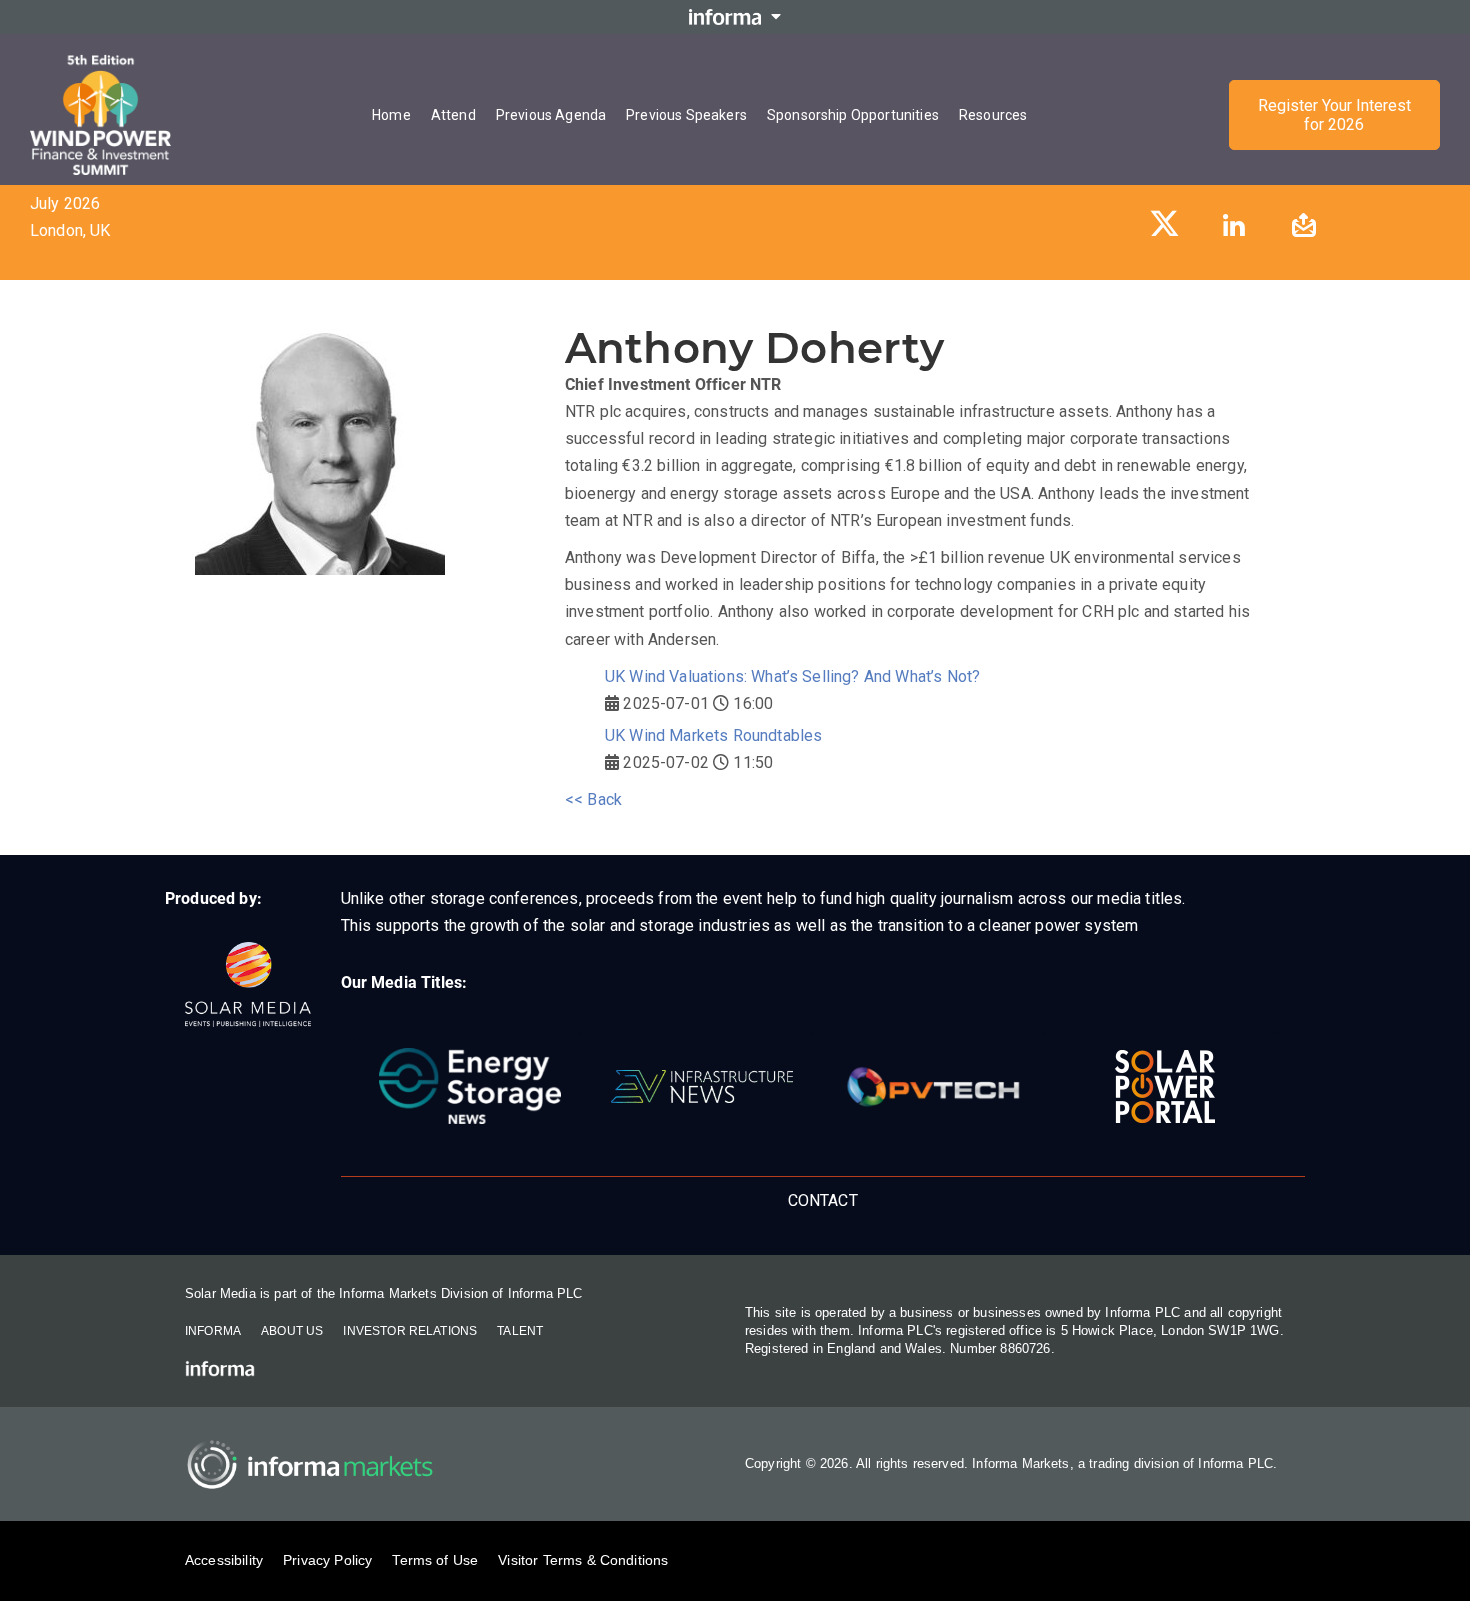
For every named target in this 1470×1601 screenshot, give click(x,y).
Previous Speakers (686, 115)
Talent (520, 1331)
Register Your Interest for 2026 (1334, 115)
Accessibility (224, 1560)
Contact (823, 1200)
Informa (213, 1331)
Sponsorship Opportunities (853, 115)
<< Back (593, 799)
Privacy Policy (327, 1560)
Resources (993, 115)
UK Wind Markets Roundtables (713, 735)
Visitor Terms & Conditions (583, 1560)
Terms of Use (435, 1560)
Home (391, 115)
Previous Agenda (551, 115)
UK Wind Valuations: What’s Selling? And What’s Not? (792, 676)
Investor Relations (410, 1331)
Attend (453, 115)
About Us (292, 1331)
